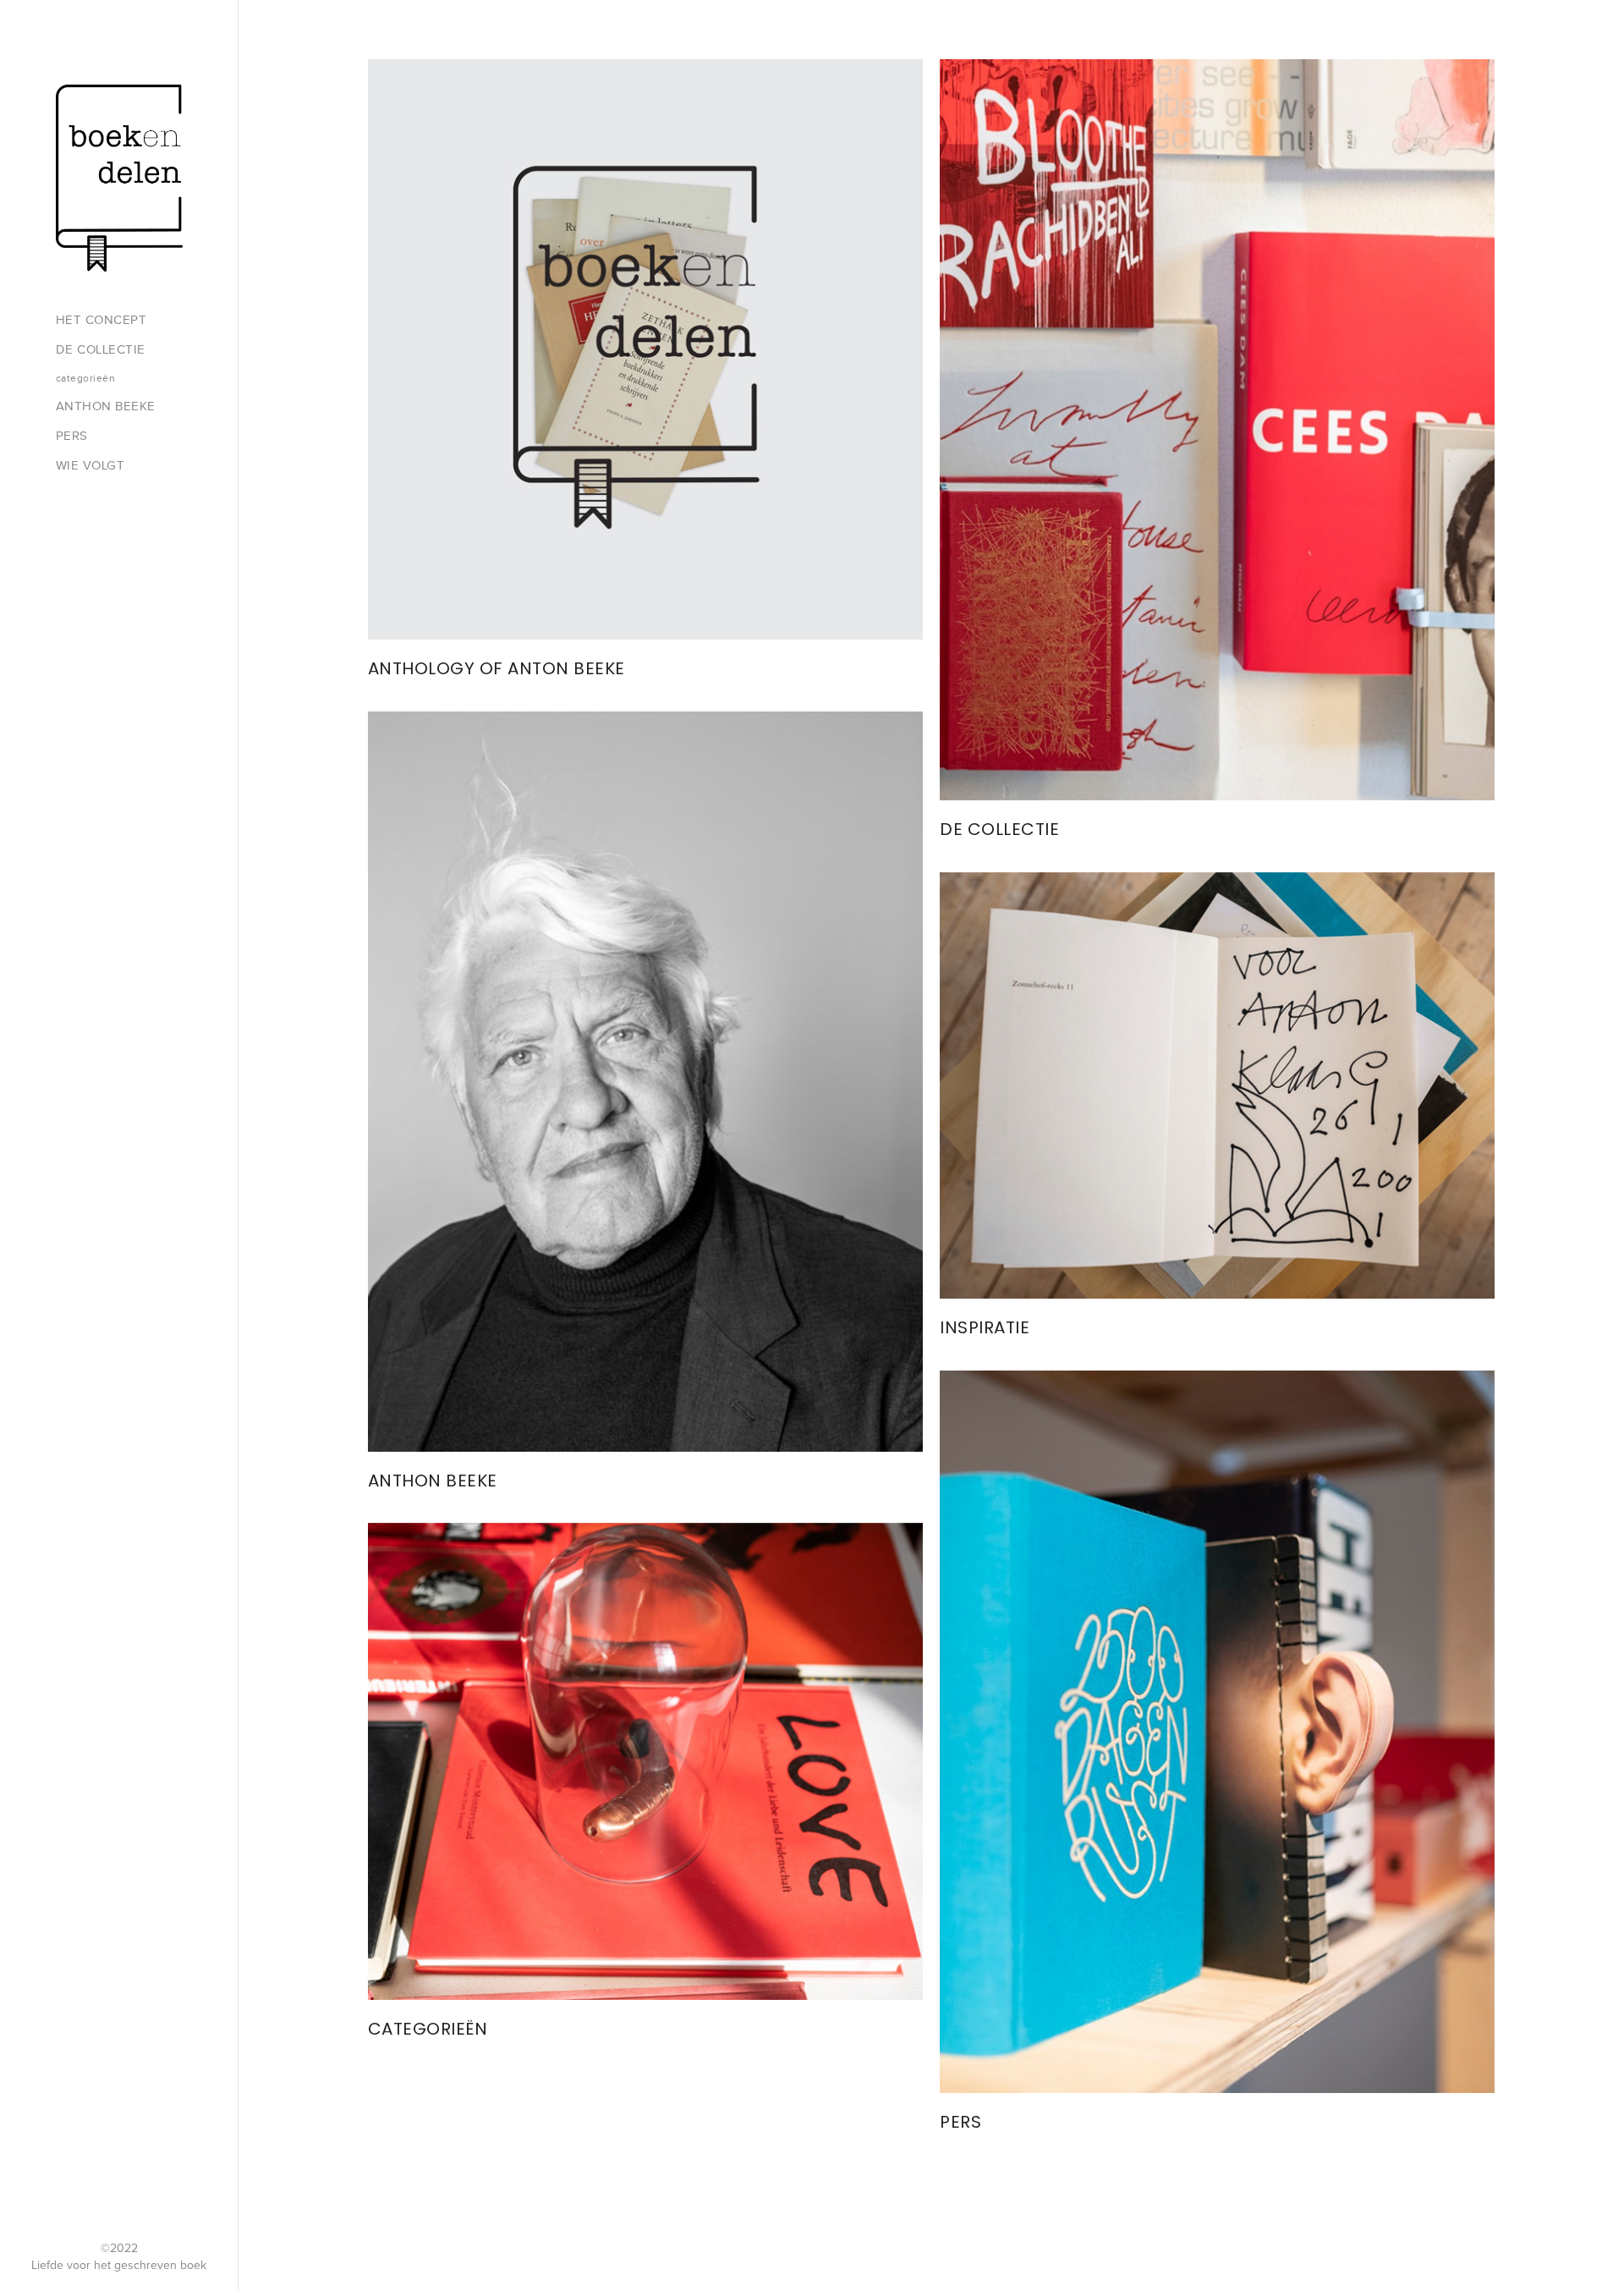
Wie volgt (91, 465)
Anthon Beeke (106, 406)
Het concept (101, 320)
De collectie (101, 349)
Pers (72, 436)
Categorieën (86, 378)
